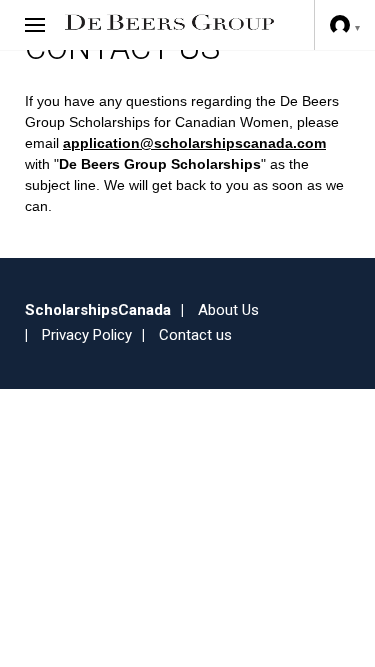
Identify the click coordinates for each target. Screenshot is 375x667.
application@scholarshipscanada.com (194, 143)
